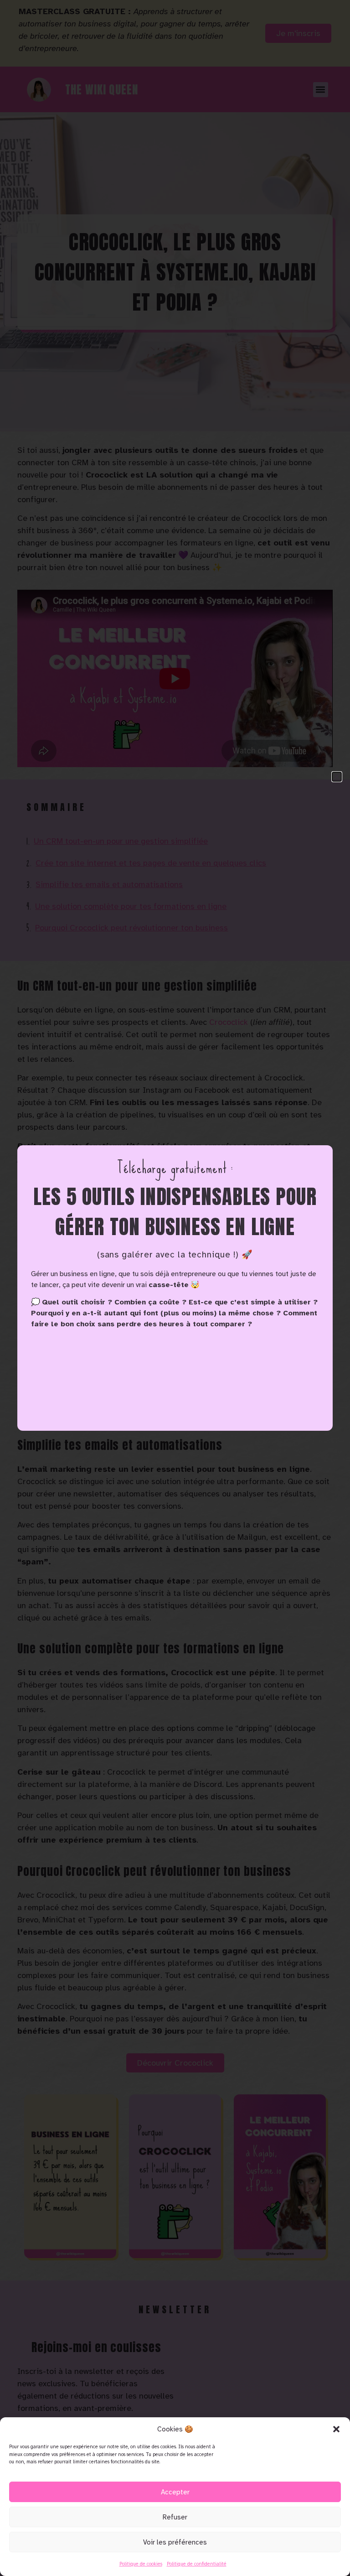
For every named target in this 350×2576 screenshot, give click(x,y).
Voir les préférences (175, 2542)
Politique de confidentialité (197, 2564)
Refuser (175, 2517)
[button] (336, 2429)
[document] (175, 1288)
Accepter (175, 2492)
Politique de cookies (141, 2564)
